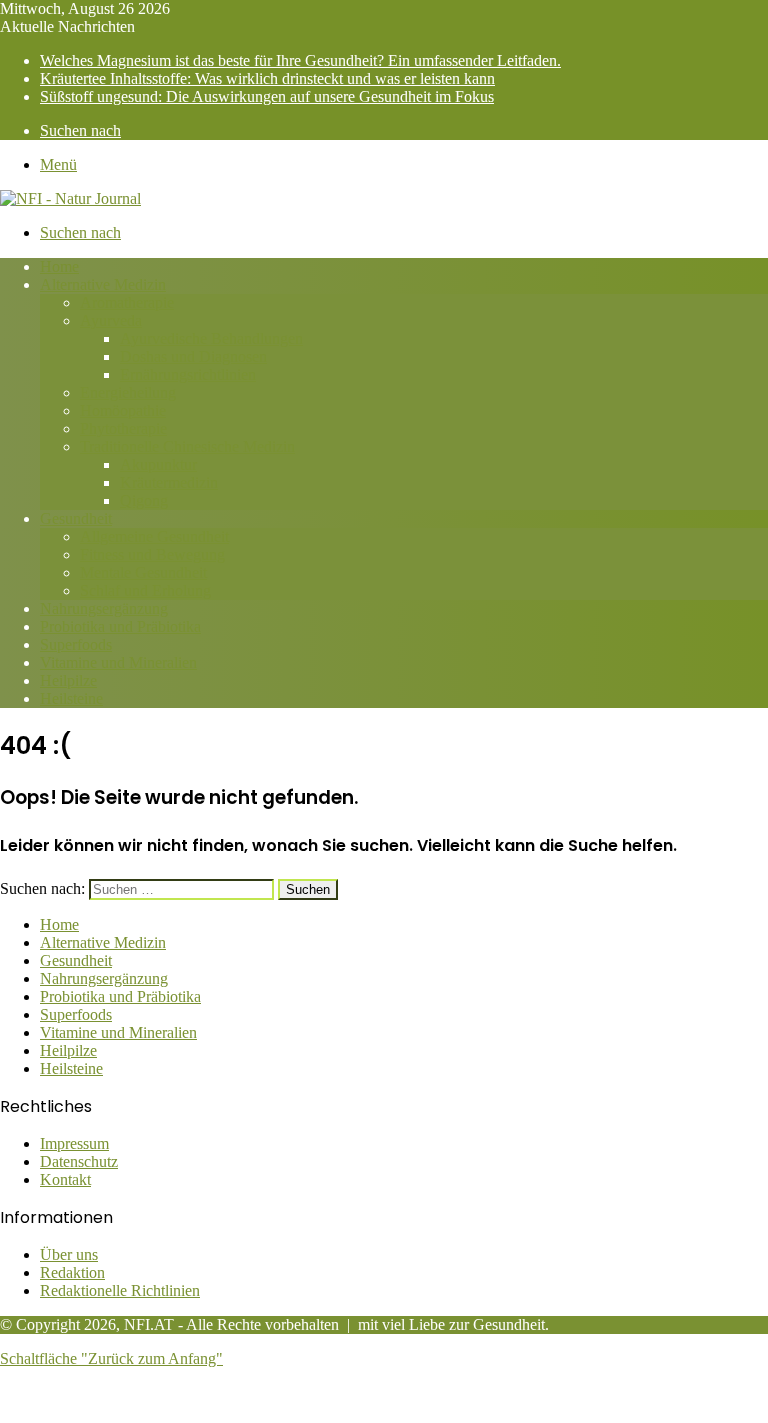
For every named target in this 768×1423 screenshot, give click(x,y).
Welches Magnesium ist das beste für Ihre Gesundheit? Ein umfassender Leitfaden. (300, 60)
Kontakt (65, 1179)
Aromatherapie (127, 302)
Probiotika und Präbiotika (120, 626)
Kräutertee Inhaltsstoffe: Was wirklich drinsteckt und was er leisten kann (267, 78)
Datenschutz (79, 1161)
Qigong (144, 500)
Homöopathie (123, 410)
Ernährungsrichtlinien (188, 374)
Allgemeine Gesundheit (154, 536)
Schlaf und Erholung (145, 590)
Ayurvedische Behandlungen (211, 338)
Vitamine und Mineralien (118, 662)
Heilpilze (68, 680)
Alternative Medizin (103, 284)
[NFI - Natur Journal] (70, 198)
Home (59, 266)
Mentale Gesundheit (143, 572)
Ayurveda (111, 320)
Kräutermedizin (169, 482)
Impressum (74, 1143)
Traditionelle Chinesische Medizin (187, 446)
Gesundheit (76, 518)
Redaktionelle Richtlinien (120, 1290)
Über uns (69, 1254)
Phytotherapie (123, 428)
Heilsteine (71, 698)
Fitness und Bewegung (152, 554)
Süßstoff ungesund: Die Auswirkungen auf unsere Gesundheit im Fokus (267, 96)
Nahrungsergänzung (104, 608)
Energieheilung (128, 392)
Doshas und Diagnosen (193, 356)
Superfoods (76, 644)
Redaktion (72, 1272)
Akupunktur (158, 464)
